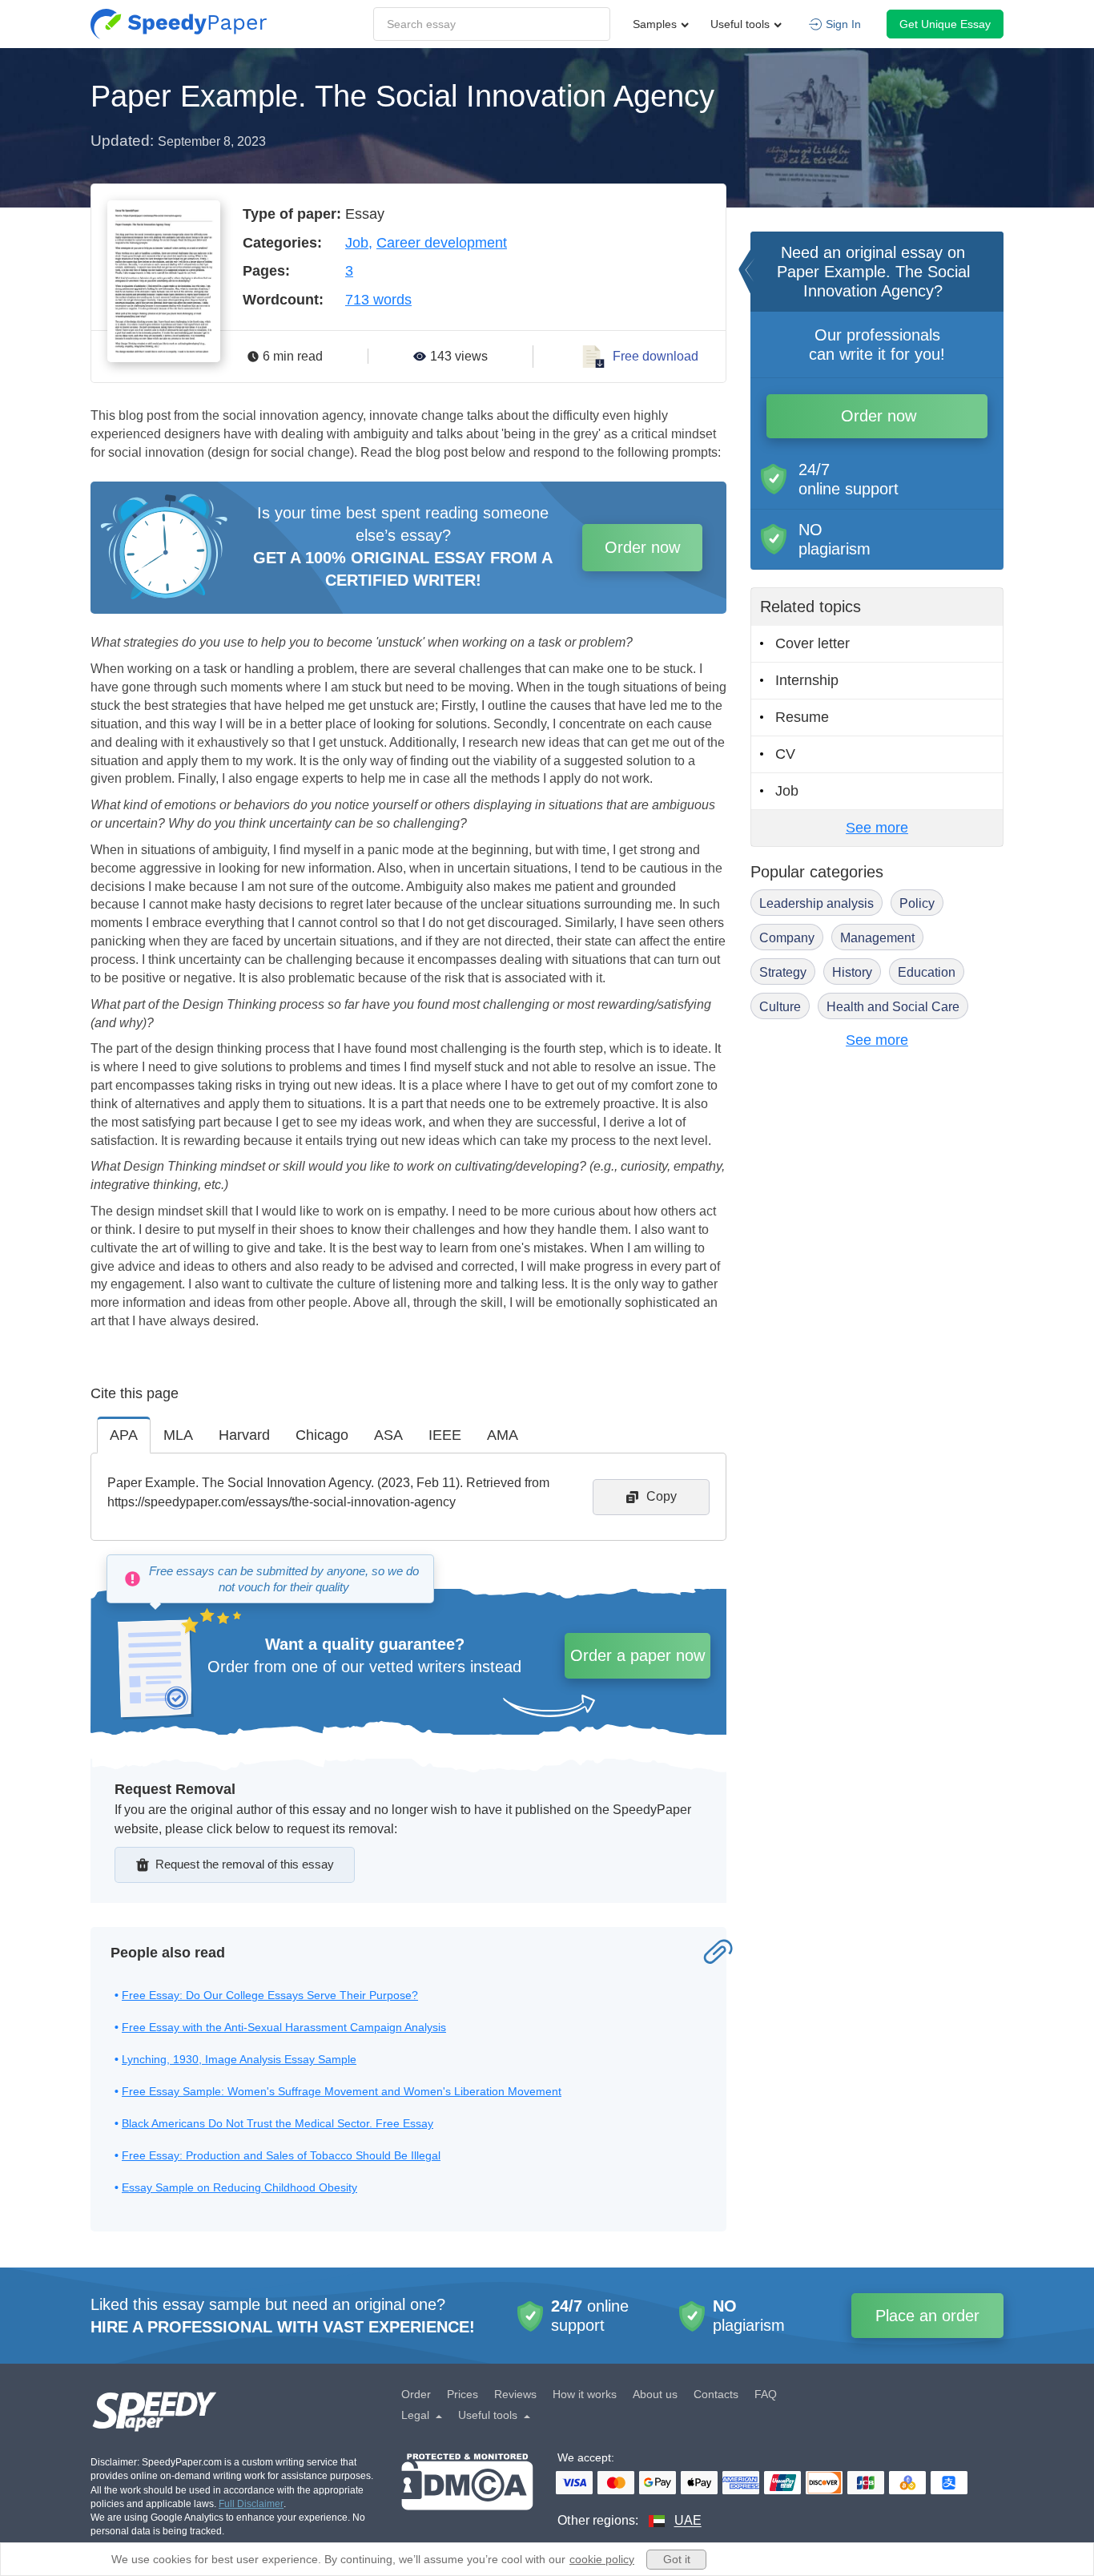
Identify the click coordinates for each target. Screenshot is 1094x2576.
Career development (442, 243)
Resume (802, 717)
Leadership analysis (816, 903)
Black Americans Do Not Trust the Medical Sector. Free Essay (278, 2123)
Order (416, 2394)
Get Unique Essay (945, 24)
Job (357, 243)
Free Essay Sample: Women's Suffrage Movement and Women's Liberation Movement (342, 2091)
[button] (179, 24)
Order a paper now (637, 1655)
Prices (463, 2394)
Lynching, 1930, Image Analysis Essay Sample (239, 2059)
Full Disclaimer (251, 2504)
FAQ (766, 2394)
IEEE (445, 1435)
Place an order (927, 2316)
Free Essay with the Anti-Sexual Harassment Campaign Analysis (284, 2027)
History (852, 972)
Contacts (716, 2394)
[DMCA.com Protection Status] (467, 2491)
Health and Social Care (893, 1007)
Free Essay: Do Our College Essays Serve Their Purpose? (270, 1995)
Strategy (783, 972)
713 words (378, 300)
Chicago (322, 1435)
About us (655, 2394)
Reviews (515, 2394)
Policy (917, 903)
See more (877, 828)
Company (787, 938)
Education (927, 972)
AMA (503, 1435)
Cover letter (812, 643)
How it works (585, 2394)
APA (124, 1435)
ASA (388, 1435)
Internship (807, 680)
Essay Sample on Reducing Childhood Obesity (239, 2187)
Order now (642, 547)
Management (877, 938)
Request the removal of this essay (245, 1864)
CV (785, 754)
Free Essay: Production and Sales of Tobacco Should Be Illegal (281, 2155)
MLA (178, 1435)
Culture (780, 1007)
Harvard (244, 1435)
